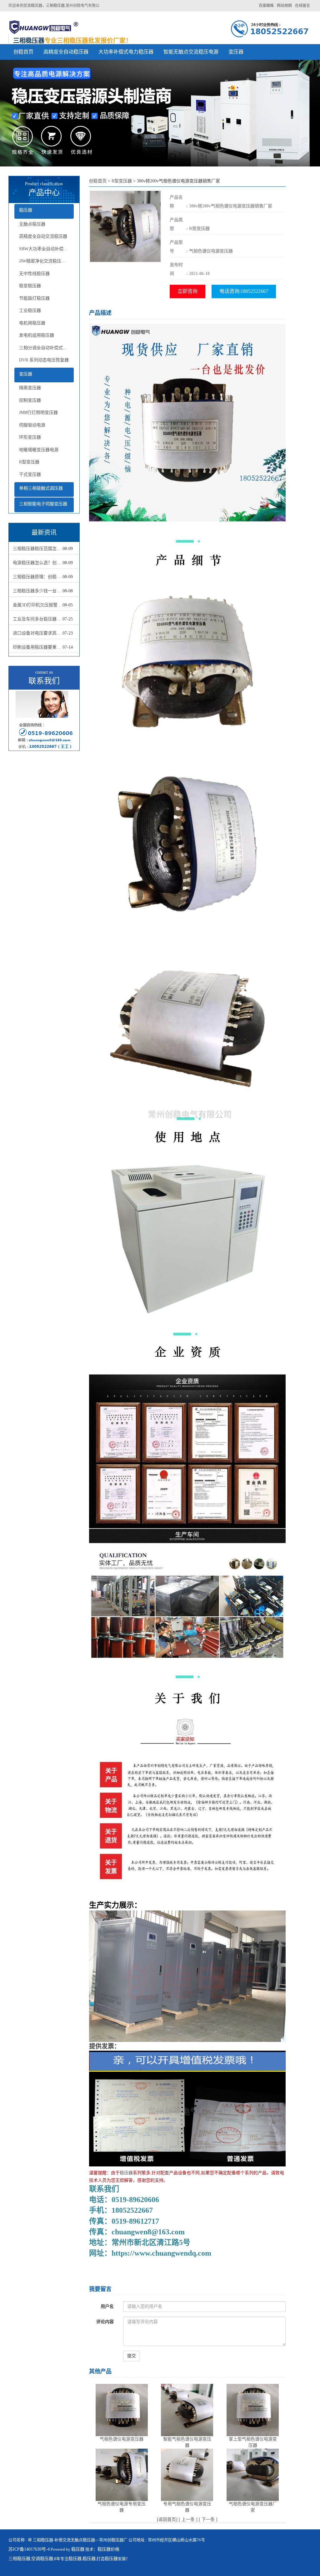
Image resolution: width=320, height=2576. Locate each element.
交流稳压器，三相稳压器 (44, 6)
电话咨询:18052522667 (244, 291)
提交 (132, 2356)
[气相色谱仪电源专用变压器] (122, 2474)
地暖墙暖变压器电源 (39, 450)
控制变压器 (30, 400)
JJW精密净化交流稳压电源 (45, 261)
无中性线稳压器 (34, 274)
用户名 (107, 2306)
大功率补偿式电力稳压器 (126, 52)
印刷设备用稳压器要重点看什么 (38, 647)
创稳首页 (23, 52)
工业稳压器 (30, 311)
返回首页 (167, 2520)
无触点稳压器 (32, 224)
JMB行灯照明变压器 (38, 413)
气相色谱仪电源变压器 (122, 2439)
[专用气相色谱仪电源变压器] (187, 2474)
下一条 (208, 2520)
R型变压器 (29, 462)
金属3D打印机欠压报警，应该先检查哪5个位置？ (38, 605)
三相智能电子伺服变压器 (43, 504)
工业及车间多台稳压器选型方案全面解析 (38, 619)
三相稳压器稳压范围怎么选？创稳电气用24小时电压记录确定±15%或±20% (38, 549)
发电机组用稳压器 (37, 335)
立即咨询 (187, 291)
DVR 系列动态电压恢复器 (44, 360)
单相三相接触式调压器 (41, 488)
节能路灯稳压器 (34, 298)
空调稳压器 (42, 2559)
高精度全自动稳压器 (66, 52)
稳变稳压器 (30, 286)
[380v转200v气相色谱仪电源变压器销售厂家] (125, 226)
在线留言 (302, 6)
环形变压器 (30, 437)
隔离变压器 (30, 388)
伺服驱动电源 (32, 425)
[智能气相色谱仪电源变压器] (187, 2410)
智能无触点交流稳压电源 (191, 52)
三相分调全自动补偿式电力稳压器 (47, 348)
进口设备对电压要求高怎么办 (38, 633)
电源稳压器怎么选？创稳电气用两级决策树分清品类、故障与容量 (38, 563)
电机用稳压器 (32, 323)
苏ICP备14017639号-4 (29, 2549)
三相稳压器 (19, 2559)
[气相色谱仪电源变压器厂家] (253, 2474)
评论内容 (105, 2322)
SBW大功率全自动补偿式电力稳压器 (47, 249)
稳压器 (26, 210)
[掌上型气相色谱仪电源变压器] (253, 2410)
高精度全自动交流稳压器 (43, 236)
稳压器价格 (108, 2549)
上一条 (188, 2520)
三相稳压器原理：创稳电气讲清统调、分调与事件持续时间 (38, 577)
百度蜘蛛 (266, 6)
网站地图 (284, 6)
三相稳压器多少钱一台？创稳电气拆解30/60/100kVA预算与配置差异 (38, 591)
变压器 (236, 52)
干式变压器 (30, 474)
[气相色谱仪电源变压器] (122, 2410)
